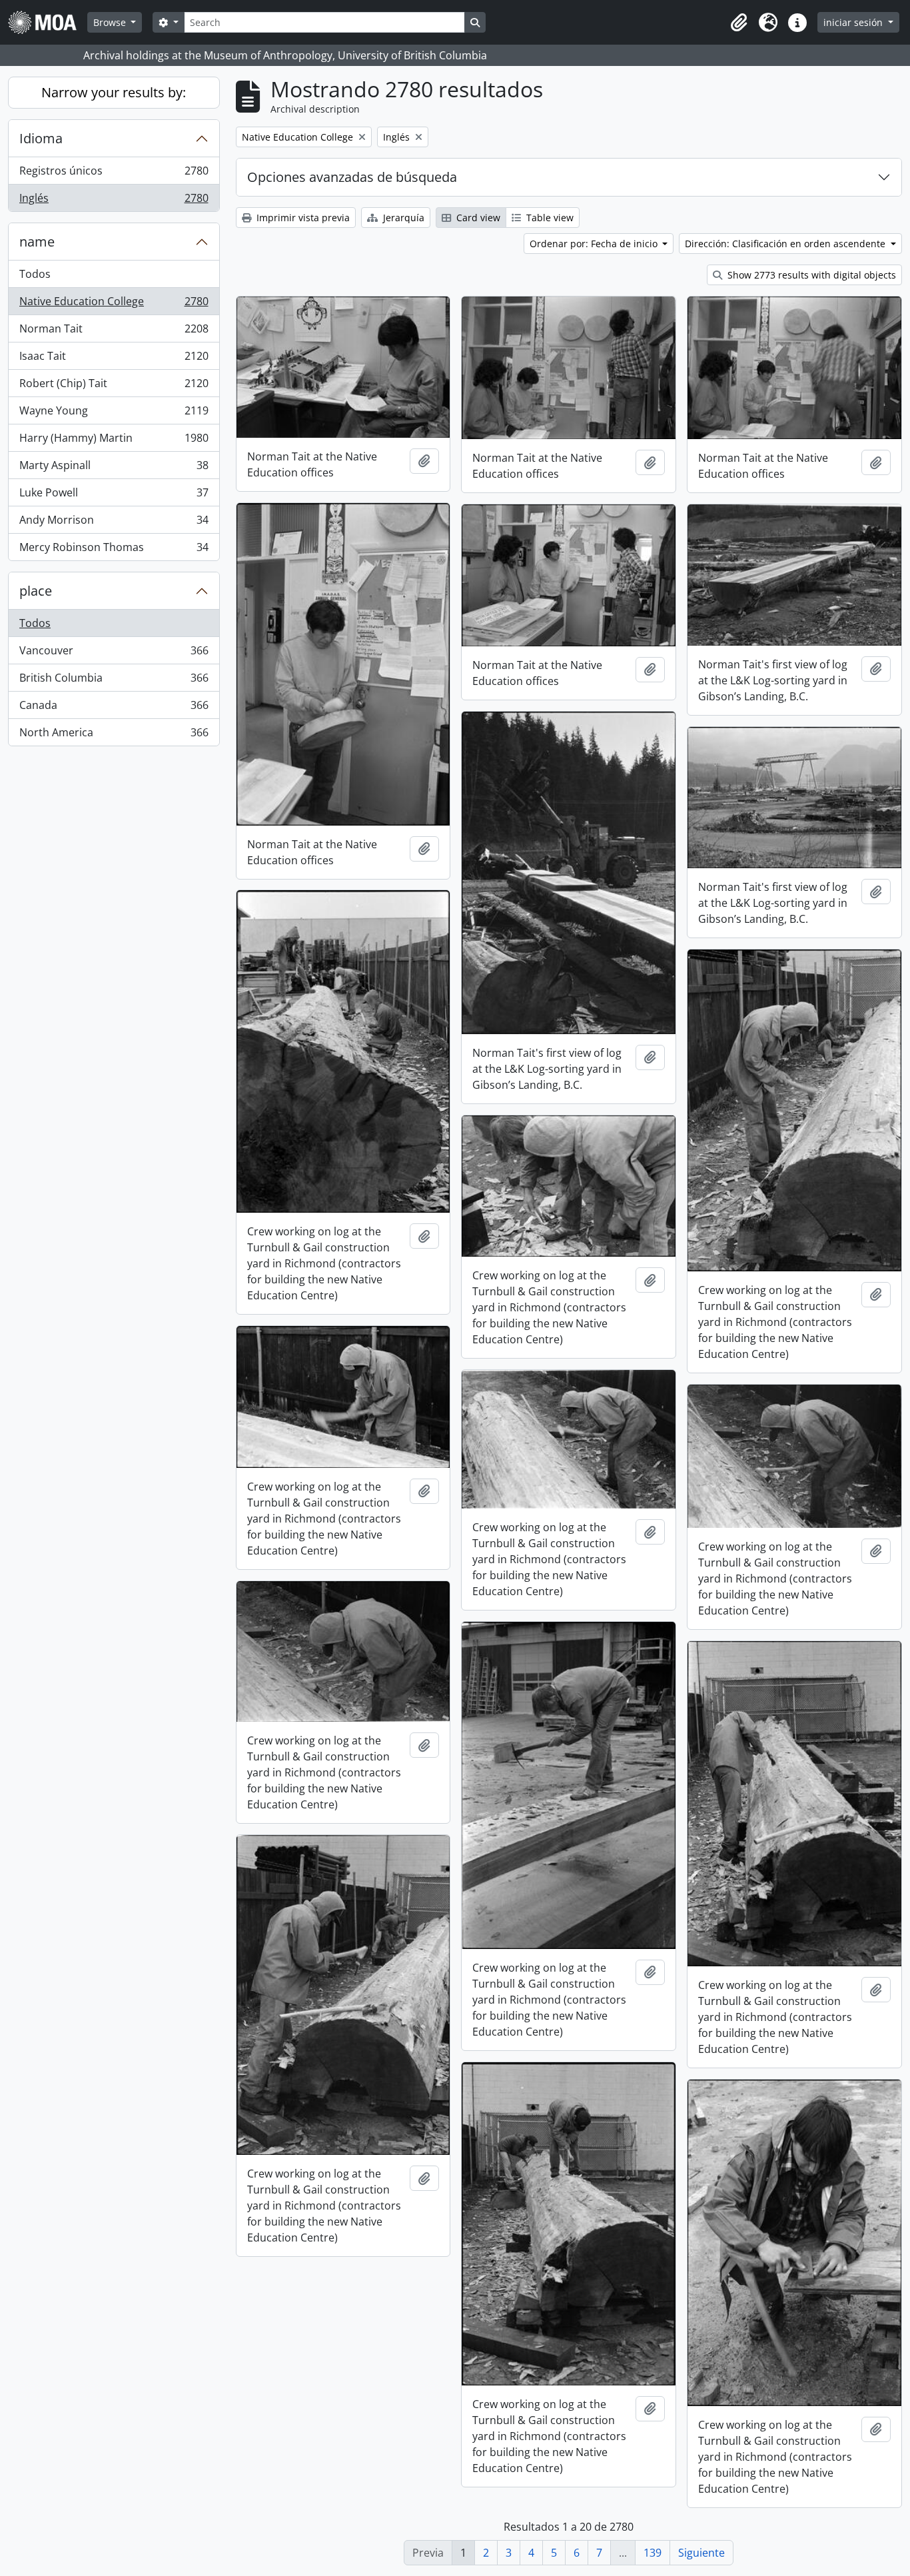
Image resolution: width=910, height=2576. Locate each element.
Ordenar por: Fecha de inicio (595, 244)
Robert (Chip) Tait (114, 386)
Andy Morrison (114, 523)
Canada (114, 708)
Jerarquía (402, 218)
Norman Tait (114, 332)
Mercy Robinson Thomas (114, 550)
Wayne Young (114, 414)
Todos (35, 274)
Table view (549, 218)
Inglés (114, 201)
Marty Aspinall (114, 468)
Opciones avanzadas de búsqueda (352, 177)
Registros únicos (114, 174)
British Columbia (114, 681)
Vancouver (114, 654)
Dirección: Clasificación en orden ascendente (786, 244)
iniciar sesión (854, 22)
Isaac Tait (114, 359)
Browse (111, 22)
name (37, 242)
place (36, 591)
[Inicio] (48, 22)
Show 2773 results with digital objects (810, 275)
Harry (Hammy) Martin (114, 441)
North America (114, 735)
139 (653, 2553)
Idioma (41, 138)
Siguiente (701, 2553)
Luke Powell (114, 496)
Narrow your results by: (114, 92)
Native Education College (114, 305)
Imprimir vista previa (302, 218)
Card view (477, 218)
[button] (739, 23)
